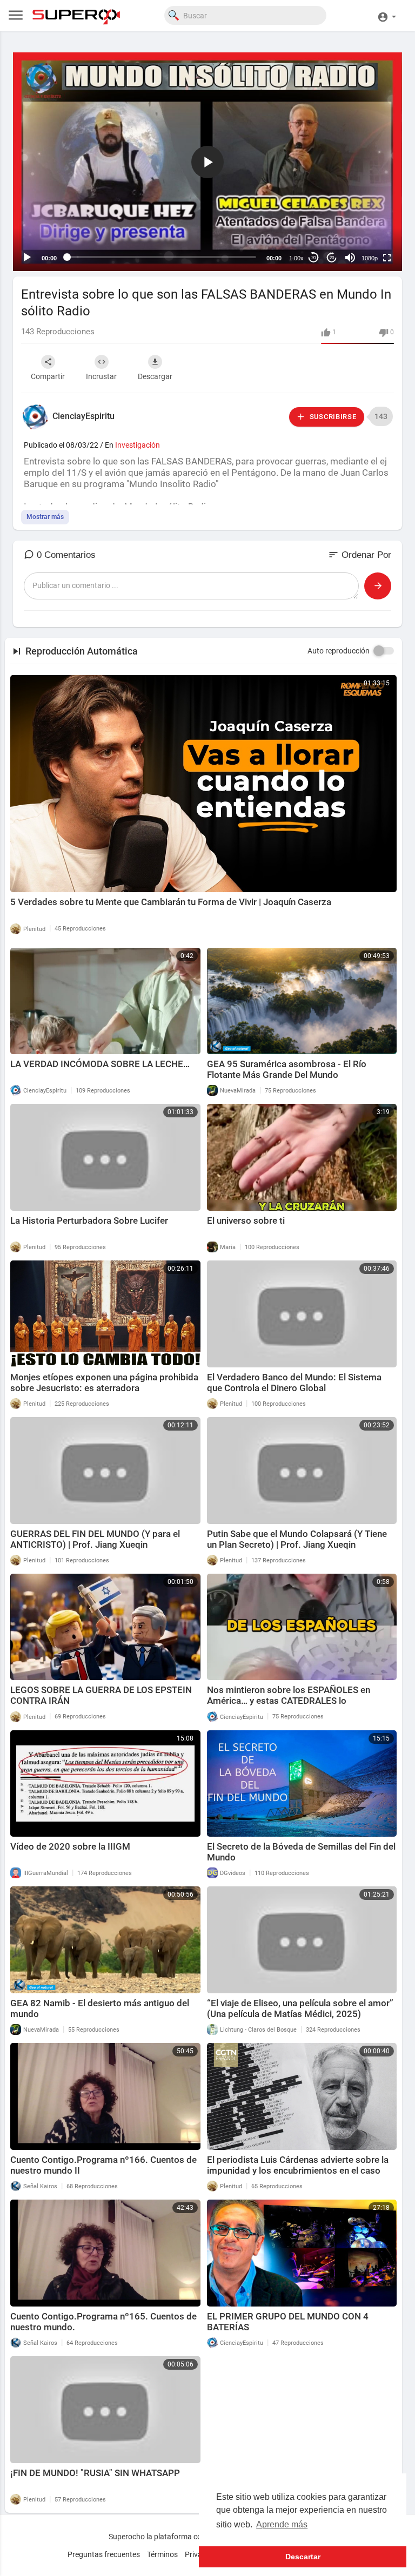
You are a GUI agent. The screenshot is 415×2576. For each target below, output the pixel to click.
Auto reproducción (339, 651)
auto (366, 231)
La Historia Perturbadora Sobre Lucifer (89, 1220)
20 (313, 258)
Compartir (48, 376)
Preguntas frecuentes (104, 2554)
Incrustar (101, 376)
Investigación (138, 445)
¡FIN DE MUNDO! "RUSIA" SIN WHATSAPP (95, 2473)
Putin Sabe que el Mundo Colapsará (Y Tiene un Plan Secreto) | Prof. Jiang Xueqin (297, 1539)
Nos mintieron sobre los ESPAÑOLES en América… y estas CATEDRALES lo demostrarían (289, 1701)
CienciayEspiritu (83, 416)
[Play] (27, 258)
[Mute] (350, 258)
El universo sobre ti (246, 1220)
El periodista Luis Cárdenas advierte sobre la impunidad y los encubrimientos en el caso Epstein (298, 2170)
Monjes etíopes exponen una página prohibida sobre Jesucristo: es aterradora (104, 1383)
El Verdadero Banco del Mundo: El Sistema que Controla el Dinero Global (294, 1383)
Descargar (155, 376)
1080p (370, 258)
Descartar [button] (303, 2557)
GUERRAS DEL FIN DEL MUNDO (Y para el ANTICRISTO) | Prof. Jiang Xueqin (95, 1539)
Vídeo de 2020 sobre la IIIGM (70, 1846)
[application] (207, 162)
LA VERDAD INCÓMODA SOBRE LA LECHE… (100, 1064)
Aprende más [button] (282, 2524)
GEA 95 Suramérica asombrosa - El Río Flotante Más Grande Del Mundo (287, 1069)
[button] (387, 15)
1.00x (296, 258)
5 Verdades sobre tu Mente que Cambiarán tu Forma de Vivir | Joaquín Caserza (171, 902)
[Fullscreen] (387, 258)
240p (366, 215)
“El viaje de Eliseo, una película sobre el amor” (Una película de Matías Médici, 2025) (300, 2008)
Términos (162, 2554)
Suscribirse (332, 417)
